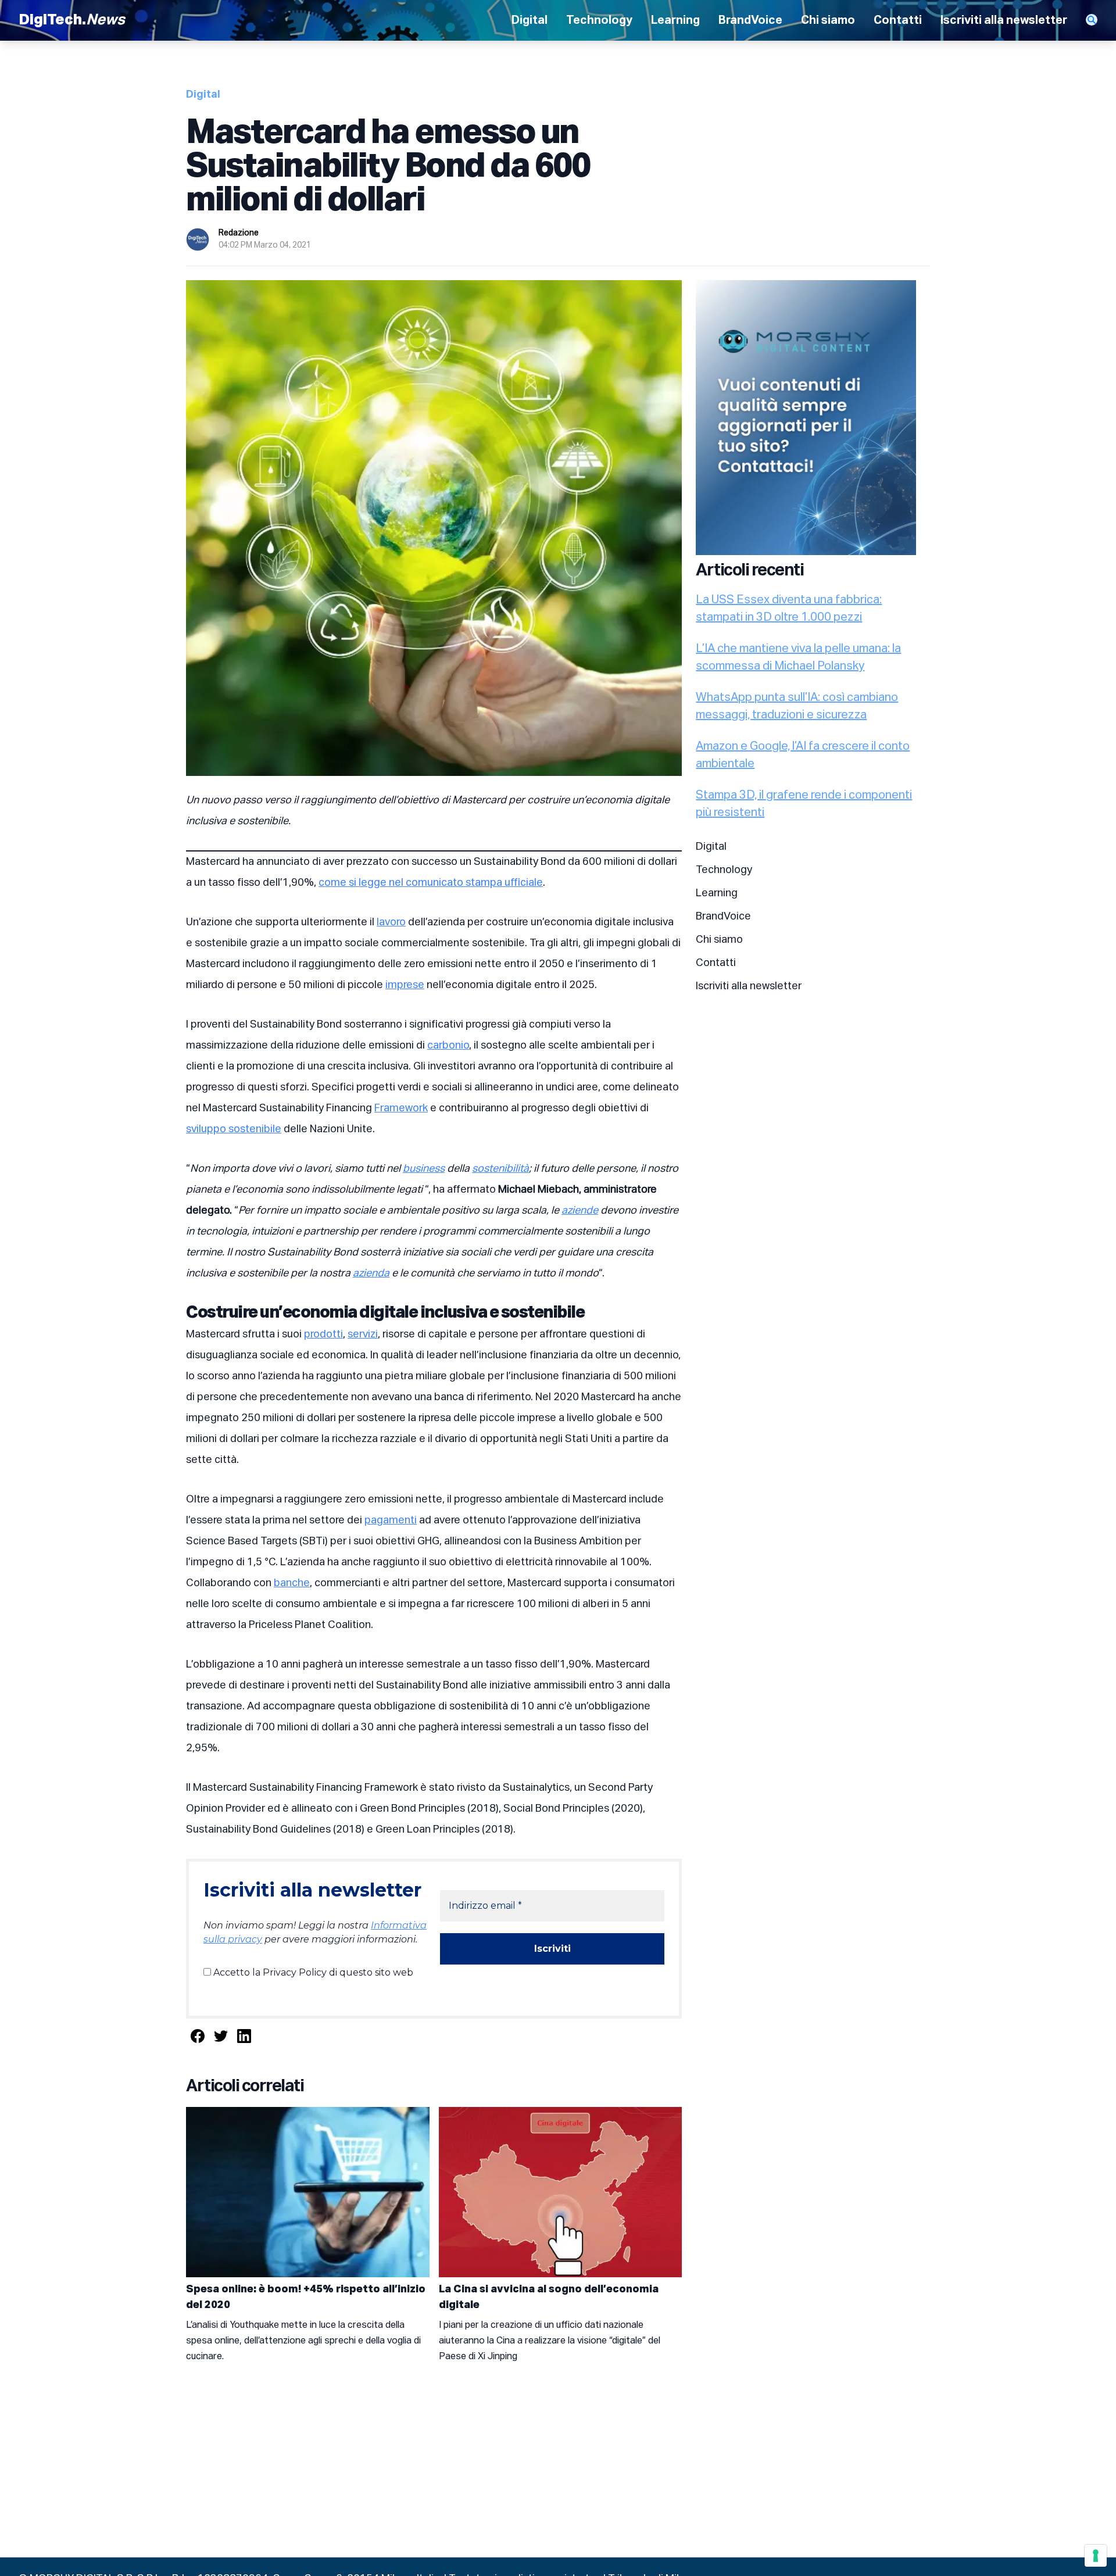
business (424, 1169)
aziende (580, 1211)
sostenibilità (500, 1169)
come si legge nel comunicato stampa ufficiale (431, 883)
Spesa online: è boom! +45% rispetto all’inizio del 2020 (306, 2297)
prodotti (323, 1334)
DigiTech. (72, 20)
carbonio (448, 1046)
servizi (363, 1334)
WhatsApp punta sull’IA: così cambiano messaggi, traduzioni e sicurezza (797, 706)
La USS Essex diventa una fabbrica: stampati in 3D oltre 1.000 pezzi (789, 609)
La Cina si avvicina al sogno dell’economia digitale (549, 2297)
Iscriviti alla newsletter (1004, 20)
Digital (530, 20)
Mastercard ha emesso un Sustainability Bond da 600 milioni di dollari (388, 167)
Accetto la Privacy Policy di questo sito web (312, 1972)
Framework (401, 1108)
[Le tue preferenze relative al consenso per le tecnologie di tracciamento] (1096, 2556)
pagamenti (391, 1520)
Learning (675, 20)
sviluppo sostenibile (234, 1129)
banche (292, 1583)
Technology (599, 20)
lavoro (391, 922)
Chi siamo (828, 20)
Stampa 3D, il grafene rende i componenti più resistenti (804, 804)
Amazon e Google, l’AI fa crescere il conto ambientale (803, 755)
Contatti (898, 20)
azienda (371, 1273)
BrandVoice (750, 20)
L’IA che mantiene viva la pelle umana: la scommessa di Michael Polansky (798, 657)
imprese (405, 985)
